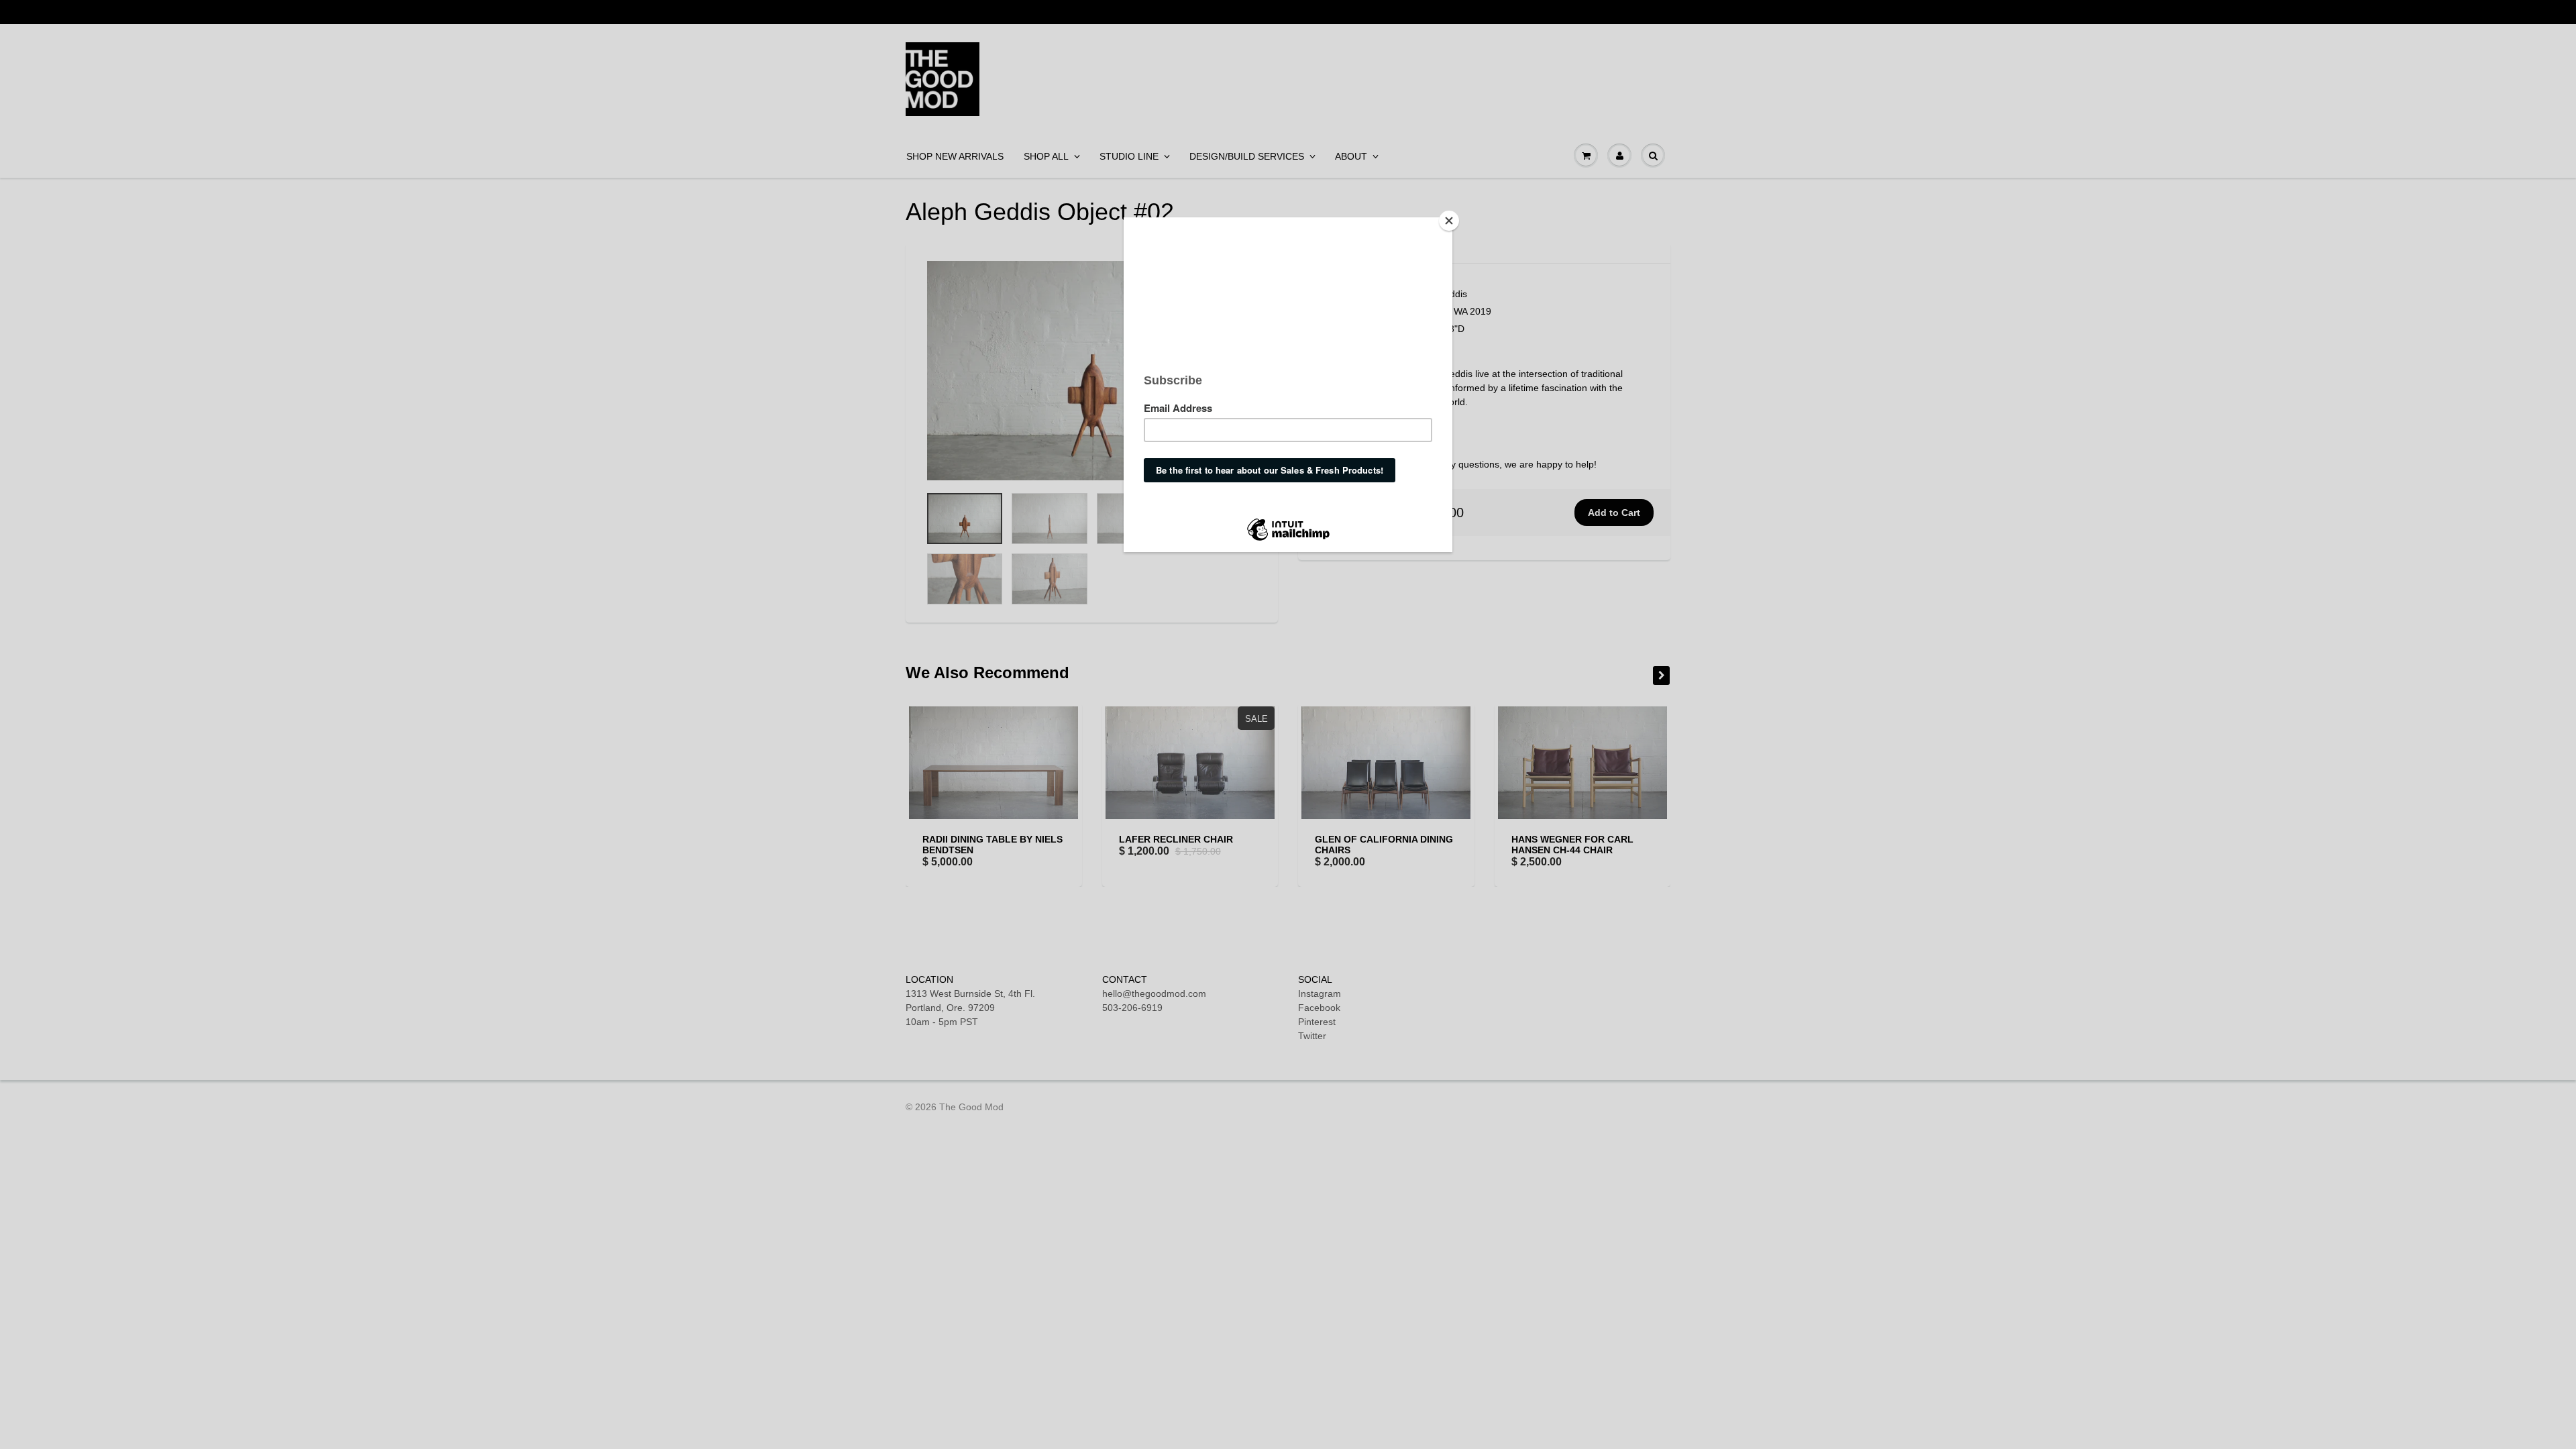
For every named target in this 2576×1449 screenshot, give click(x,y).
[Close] (1449, 221)
